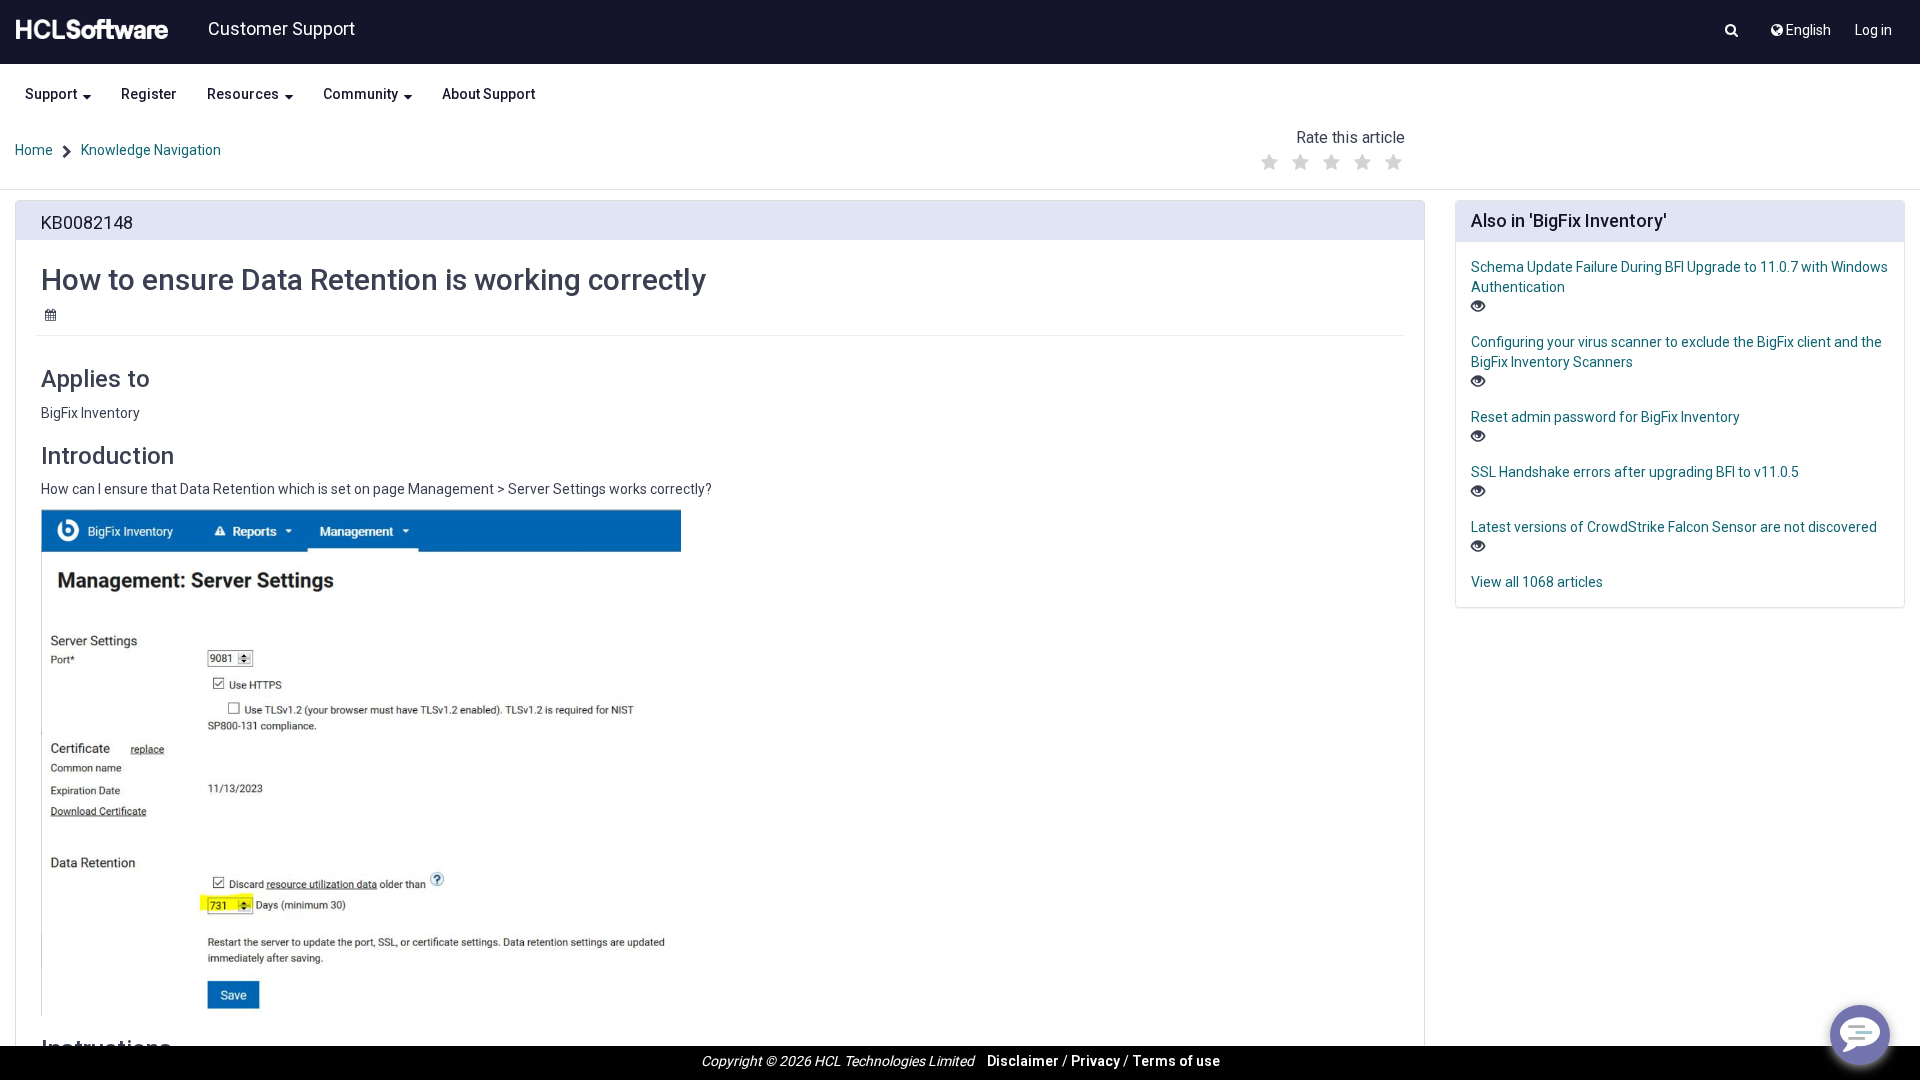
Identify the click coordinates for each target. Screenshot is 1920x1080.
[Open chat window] (1860, 1035)
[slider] (1331, 157)
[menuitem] (1799, 25)
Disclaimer (1023, 1061)
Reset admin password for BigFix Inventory (1605, 417)
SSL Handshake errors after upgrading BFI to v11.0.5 (1635, 472)
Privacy (1095, 1061)
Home (34, 150)
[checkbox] (1269, 163)
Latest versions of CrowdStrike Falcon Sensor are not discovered (1674, 527)
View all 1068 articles (1537, 582)
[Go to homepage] (88, 30)
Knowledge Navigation (151, 150)
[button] (1731, 32)
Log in (1873, 30)
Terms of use (1176, 1061)
